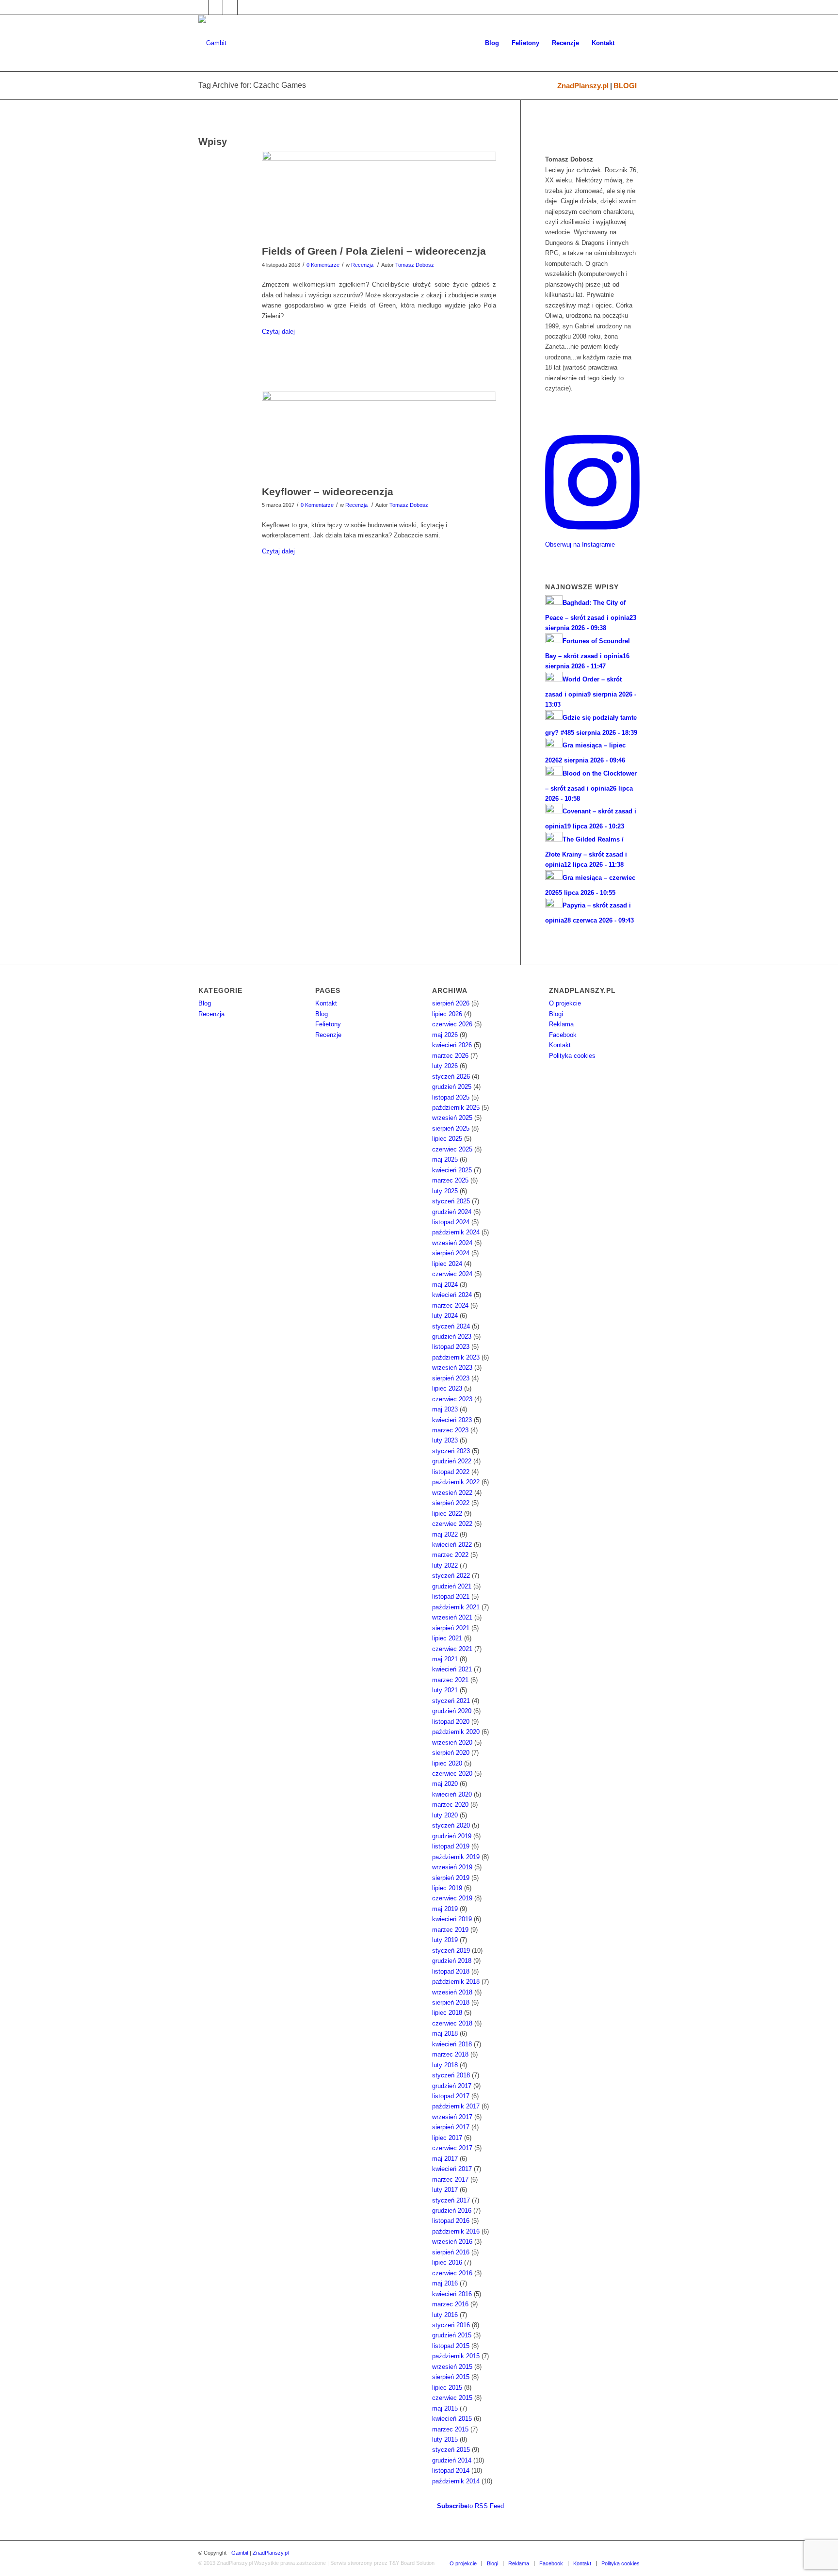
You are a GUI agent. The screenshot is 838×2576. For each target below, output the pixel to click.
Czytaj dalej (278, 332)
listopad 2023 (451, 1347)
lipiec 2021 (447, 1638)
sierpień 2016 (451, 2252)
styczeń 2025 (451, 1201)
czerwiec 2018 (452, 2023)
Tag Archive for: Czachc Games (252, 85)
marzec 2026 (450, 1056)
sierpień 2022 (451, 1503)
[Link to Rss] (245, 7)
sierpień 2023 (451, 1378)
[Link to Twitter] (216, 7)
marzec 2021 (450, 1680)
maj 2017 (445, 2159)
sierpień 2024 (451, 1253)
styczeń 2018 (451, 2075)
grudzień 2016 (452, 2211)
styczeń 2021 (451, 1701)
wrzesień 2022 (452, 1493)
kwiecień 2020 (452, 1794)
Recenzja (362, 265)
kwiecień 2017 (452, 2169)
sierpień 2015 (451, 2377)
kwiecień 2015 (452, 2419)
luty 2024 (445, 1316)
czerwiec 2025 (452, 1149)
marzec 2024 (450, 1305)
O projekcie (565, 1003)
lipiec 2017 (447, 2138)
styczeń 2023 (451, 1451)
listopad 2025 (451, 1097)
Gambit (240, 2553)
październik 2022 (456, 1482)
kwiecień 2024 (452, 1295)
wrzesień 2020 (452, 1742)
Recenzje (328, 1035)
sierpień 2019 (451, 1878)
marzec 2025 (450, 1180)
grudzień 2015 (452, 2335)
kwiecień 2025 (452, 1170)
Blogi (556, 1014)
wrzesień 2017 (452, 2117)
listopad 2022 (451, 1472)
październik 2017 (456, 2106)
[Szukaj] (630, 43)
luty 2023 (445, 1440)
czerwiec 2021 (452, 1649)
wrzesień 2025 (452, 1118)
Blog (205, 1003)
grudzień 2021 (452, 1586)
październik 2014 (456, 2481)
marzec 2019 (450, 1930)
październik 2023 (456, 1357)
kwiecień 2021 (452, 1669)
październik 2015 (456, 2356)
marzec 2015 (450, 2429)
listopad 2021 (451, 1596)
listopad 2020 (451, 1722)
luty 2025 (445, 1191)
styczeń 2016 (451, 2325)
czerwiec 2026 (452, 1024)
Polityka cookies (572, 1056)
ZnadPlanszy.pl (583, 86)
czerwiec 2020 (452, 1774)
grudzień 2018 (452, 1961)
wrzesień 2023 (452, 1368)
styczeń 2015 (451, 2450)
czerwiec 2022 (452, 1524)
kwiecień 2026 (452, 1045)
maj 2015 (445, 2408)
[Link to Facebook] (201, 7)
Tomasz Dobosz (415, 265)
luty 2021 (445, 1690)
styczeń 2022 (451, 1576)
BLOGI (625, 86)
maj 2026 (445, 1035)
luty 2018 (445, 2065)
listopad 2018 (451, 1971)
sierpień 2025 (451, 1128)
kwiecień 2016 (452, 2294)
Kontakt (326, 1003)
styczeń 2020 (451, 1825)
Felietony (328, 1024)
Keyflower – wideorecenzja (328, 492)
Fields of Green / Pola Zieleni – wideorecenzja (374, 251)
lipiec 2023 (447, 1388)
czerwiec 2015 (452, 2398)
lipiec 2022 (447, 1514)
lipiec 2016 (447, 2262)
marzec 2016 (450, 2304)
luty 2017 (445, 2190)
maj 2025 (445, 1159)
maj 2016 (445, 2283)
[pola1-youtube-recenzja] (379, 195)
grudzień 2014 (452, 2460)
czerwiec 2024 (452, 1274)
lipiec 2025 (447, 1139)
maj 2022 (445, 1534)
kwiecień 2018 (452, 2044)
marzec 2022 (450, 1555)
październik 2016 (456, 2231)
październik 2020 (456, 1732)
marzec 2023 (450, 1430)
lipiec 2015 (447, 2388)
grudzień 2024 (452, 1212)
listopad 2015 (451, 2346)
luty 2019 (445, 1940)
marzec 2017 (450, 2179)
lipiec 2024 (447, 1264)
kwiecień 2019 (452, 1919)
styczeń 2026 (451, 1077)
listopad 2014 (451, 2471)
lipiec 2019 (447, 1888)
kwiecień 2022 (452, 1545)
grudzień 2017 (452, 2086)
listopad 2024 (451, 1222)
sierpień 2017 (451, 2127)
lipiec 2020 (447, 1763)
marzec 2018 (450, 2054)
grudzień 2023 (452, 1337)
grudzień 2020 (452, 1711)
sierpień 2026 (451, 1003)
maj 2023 (445, 1409)
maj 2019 (445, 1909)
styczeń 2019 (451, 1951)
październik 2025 (456, 1108)
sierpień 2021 (451, 1628)
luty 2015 (445, 2439)
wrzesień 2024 (452, 1243)
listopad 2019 (451, 1846)
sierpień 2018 (451, 2002)
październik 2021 (456, 1607)
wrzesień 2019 (452, 1867)
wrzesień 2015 (452, 2367)
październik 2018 (456, 1982)
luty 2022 (445, 1565)
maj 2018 (445, 2033)
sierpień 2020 (451, 1753)
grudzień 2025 (452, 1087)
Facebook (563, 1035)
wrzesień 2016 (452, 2242)
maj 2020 (445, 1784)
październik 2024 (456, 1232)
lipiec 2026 (447, 1014)
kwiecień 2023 (452, 1420)
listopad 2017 (451, 2096)
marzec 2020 (450, 1805)
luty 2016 (445, 2315)
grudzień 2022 (452, 1461)
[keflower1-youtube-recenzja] (379, 436)
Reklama (561, 1024)
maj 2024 (445, 1285)
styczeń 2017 (451, 2200)
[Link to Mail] (230, 7)
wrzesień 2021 (452, 1617)
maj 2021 (445, 1659)
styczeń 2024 (451, 1326)
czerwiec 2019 (452, 1898)
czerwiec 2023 (452, 1399)
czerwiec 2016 (452, 2273)
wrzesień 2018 (452, 1992)
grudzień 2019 (452, 1836)
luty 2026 (445, 1066)
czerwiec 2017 (452, 2148)
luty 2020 (445, 1815)
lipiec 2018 (447, 2013)
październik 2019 (456, 1857)
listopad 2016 (451, 2221)
